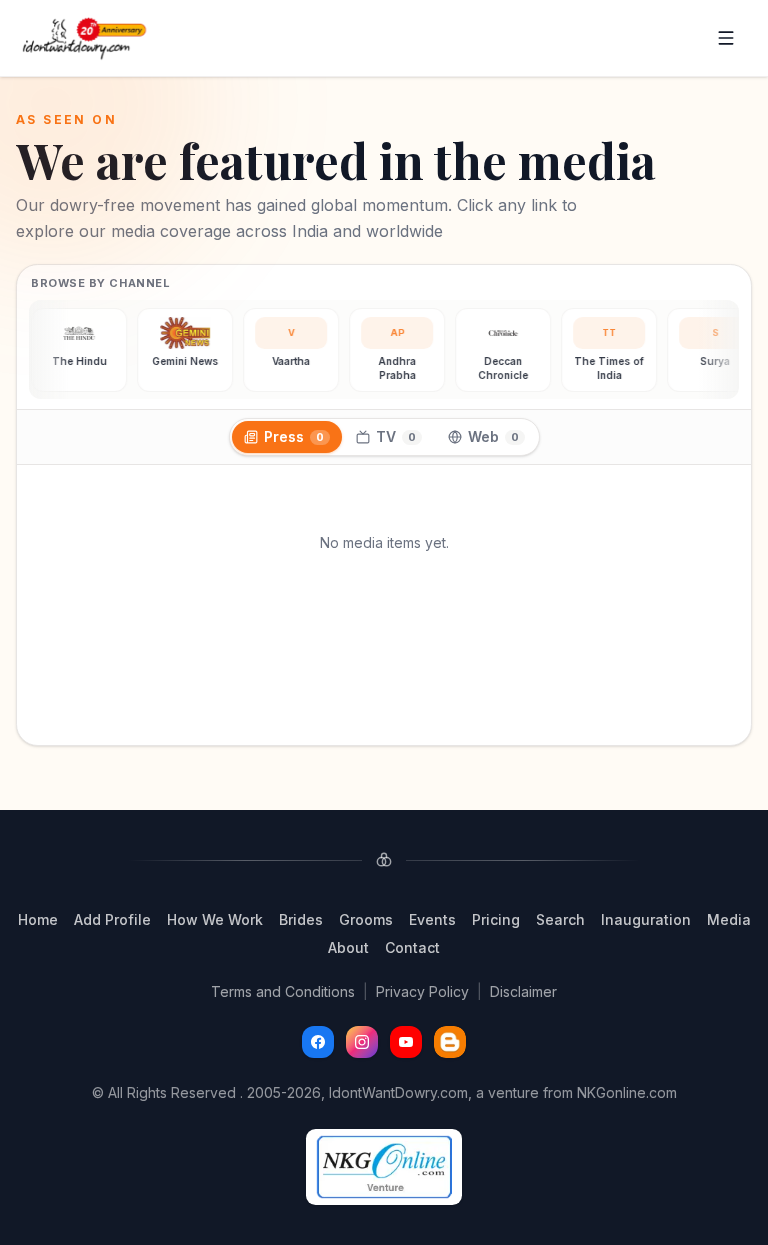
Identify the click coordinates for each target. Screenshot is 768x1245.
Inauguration (646, 919)
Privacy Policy (422, 991)
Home (38, 919)
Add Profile (112, 919)
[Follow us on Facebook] (318, 1042)
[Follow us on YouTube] (406, 1042)
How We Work (215, 919)
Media (729, 919)
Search (560, 919)
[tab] (287, 437)
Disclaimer (523, 991)
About (348, 947)
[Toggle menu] (726, 38)
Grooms (366, 919)
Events (432, 919)
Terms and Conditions (283, 991)
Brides (301, 919)
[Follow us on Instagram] (362, 1042)
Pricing (496, 919)
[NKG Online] (384, 1167)
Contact (412, 947)
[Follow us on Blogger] (450, 1042)
